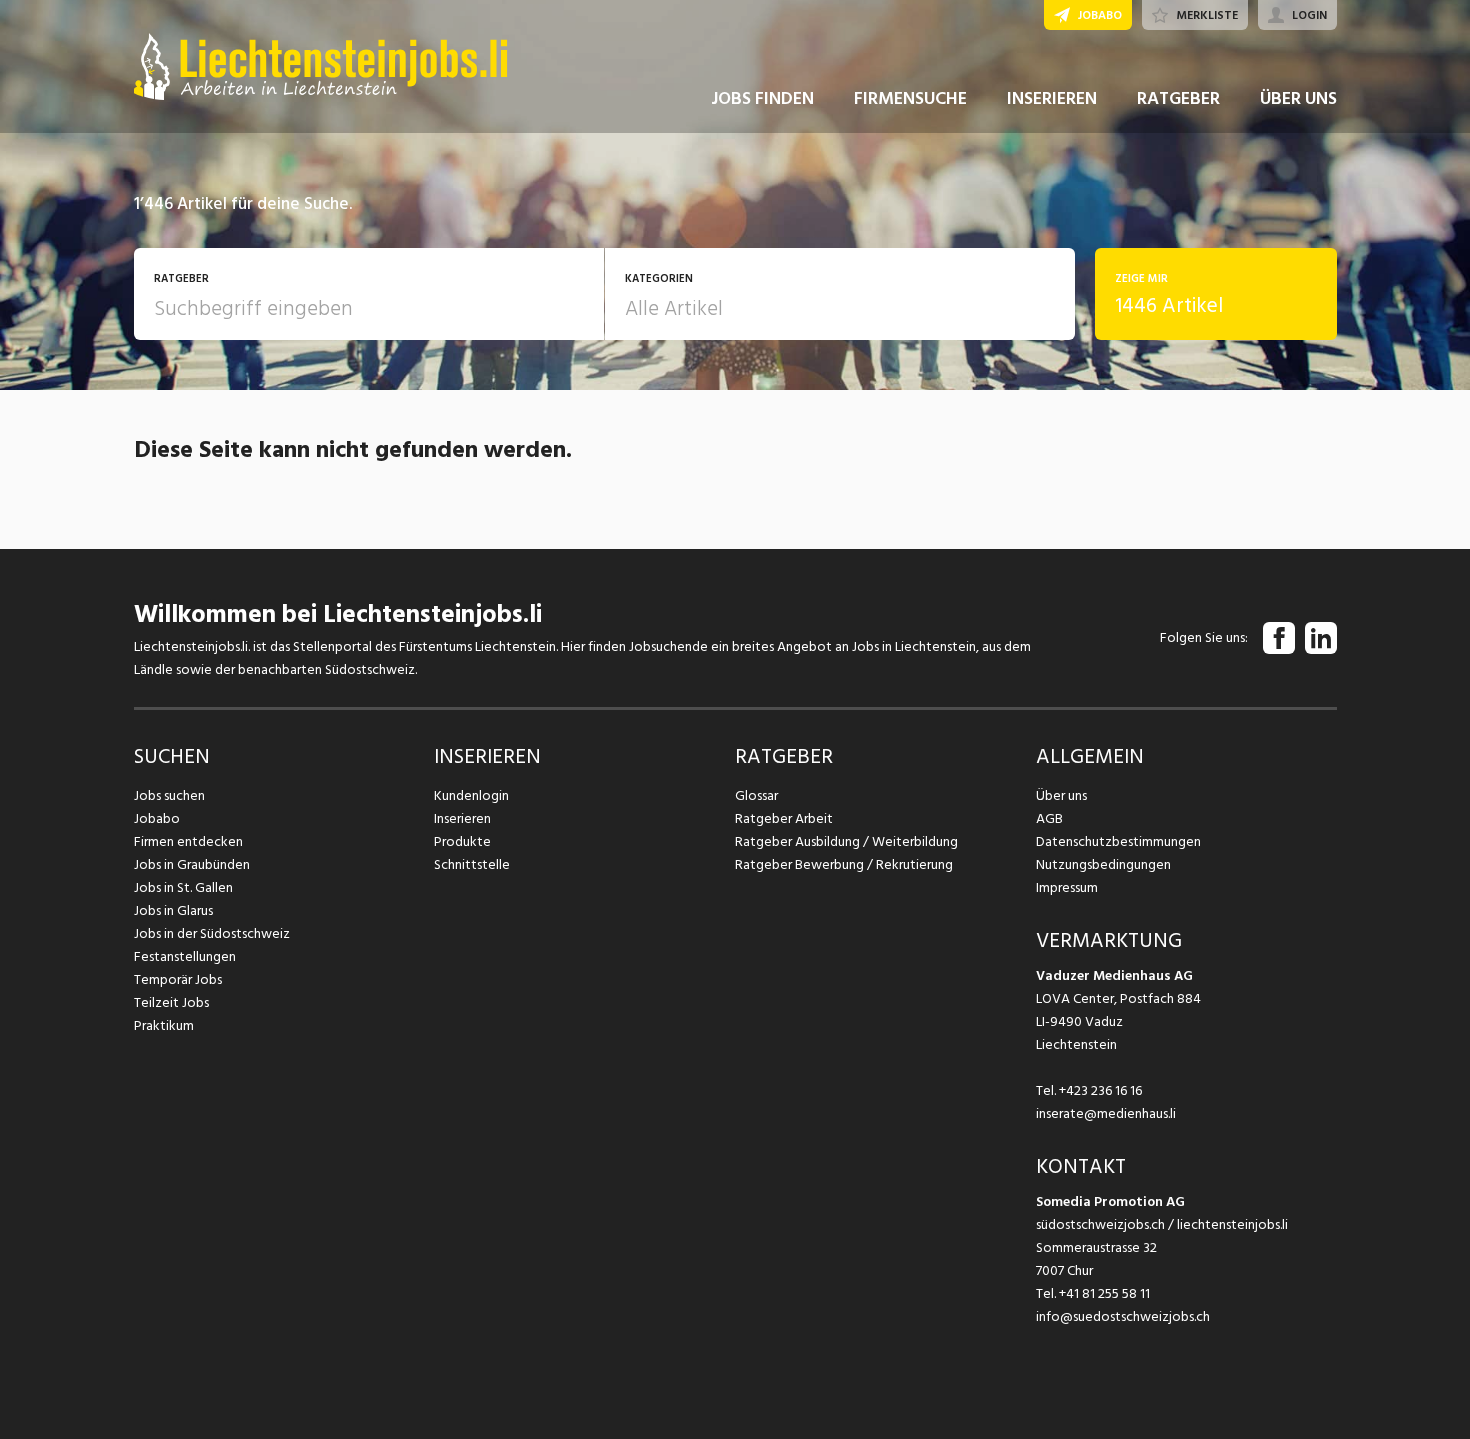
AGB (1049, 818)
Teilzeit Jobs (171, 1002)
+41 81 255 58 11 (1104, 1293)
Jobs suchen (169, 795)
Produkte (462, 841)
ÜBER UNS (1298, 98)
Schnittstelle (472, 864)
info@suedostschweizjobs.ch (1123, 1316)
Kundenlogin (471, 795)
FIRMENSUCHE (910, 98)
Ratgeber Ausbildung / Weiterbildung (846, 841)
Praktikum (164, 1025)
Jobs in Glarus (173, 910)
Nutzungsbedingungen (1103, 864)
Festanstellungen (185, 956)
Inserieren (462, 818)
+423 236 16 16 (1100, 1090)
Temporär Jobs (178, 979)
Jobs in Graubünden (192, 864)
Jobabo (157, 818)
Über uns (1061, 795)
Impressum (1067, 887)
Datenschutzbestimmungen (1118, 841)
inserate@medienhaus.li (1106, 1113)
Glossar (756, 795)
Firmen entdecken (188, 841)
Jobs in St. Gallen (183, 887)
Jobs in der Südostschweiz (212, 933)
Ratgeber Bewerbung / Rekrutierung (844, 864)
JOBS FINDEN (762, 98)
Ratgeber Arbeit (784, 818)
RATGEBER (1178, 98)
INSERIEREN (1052, 98)
